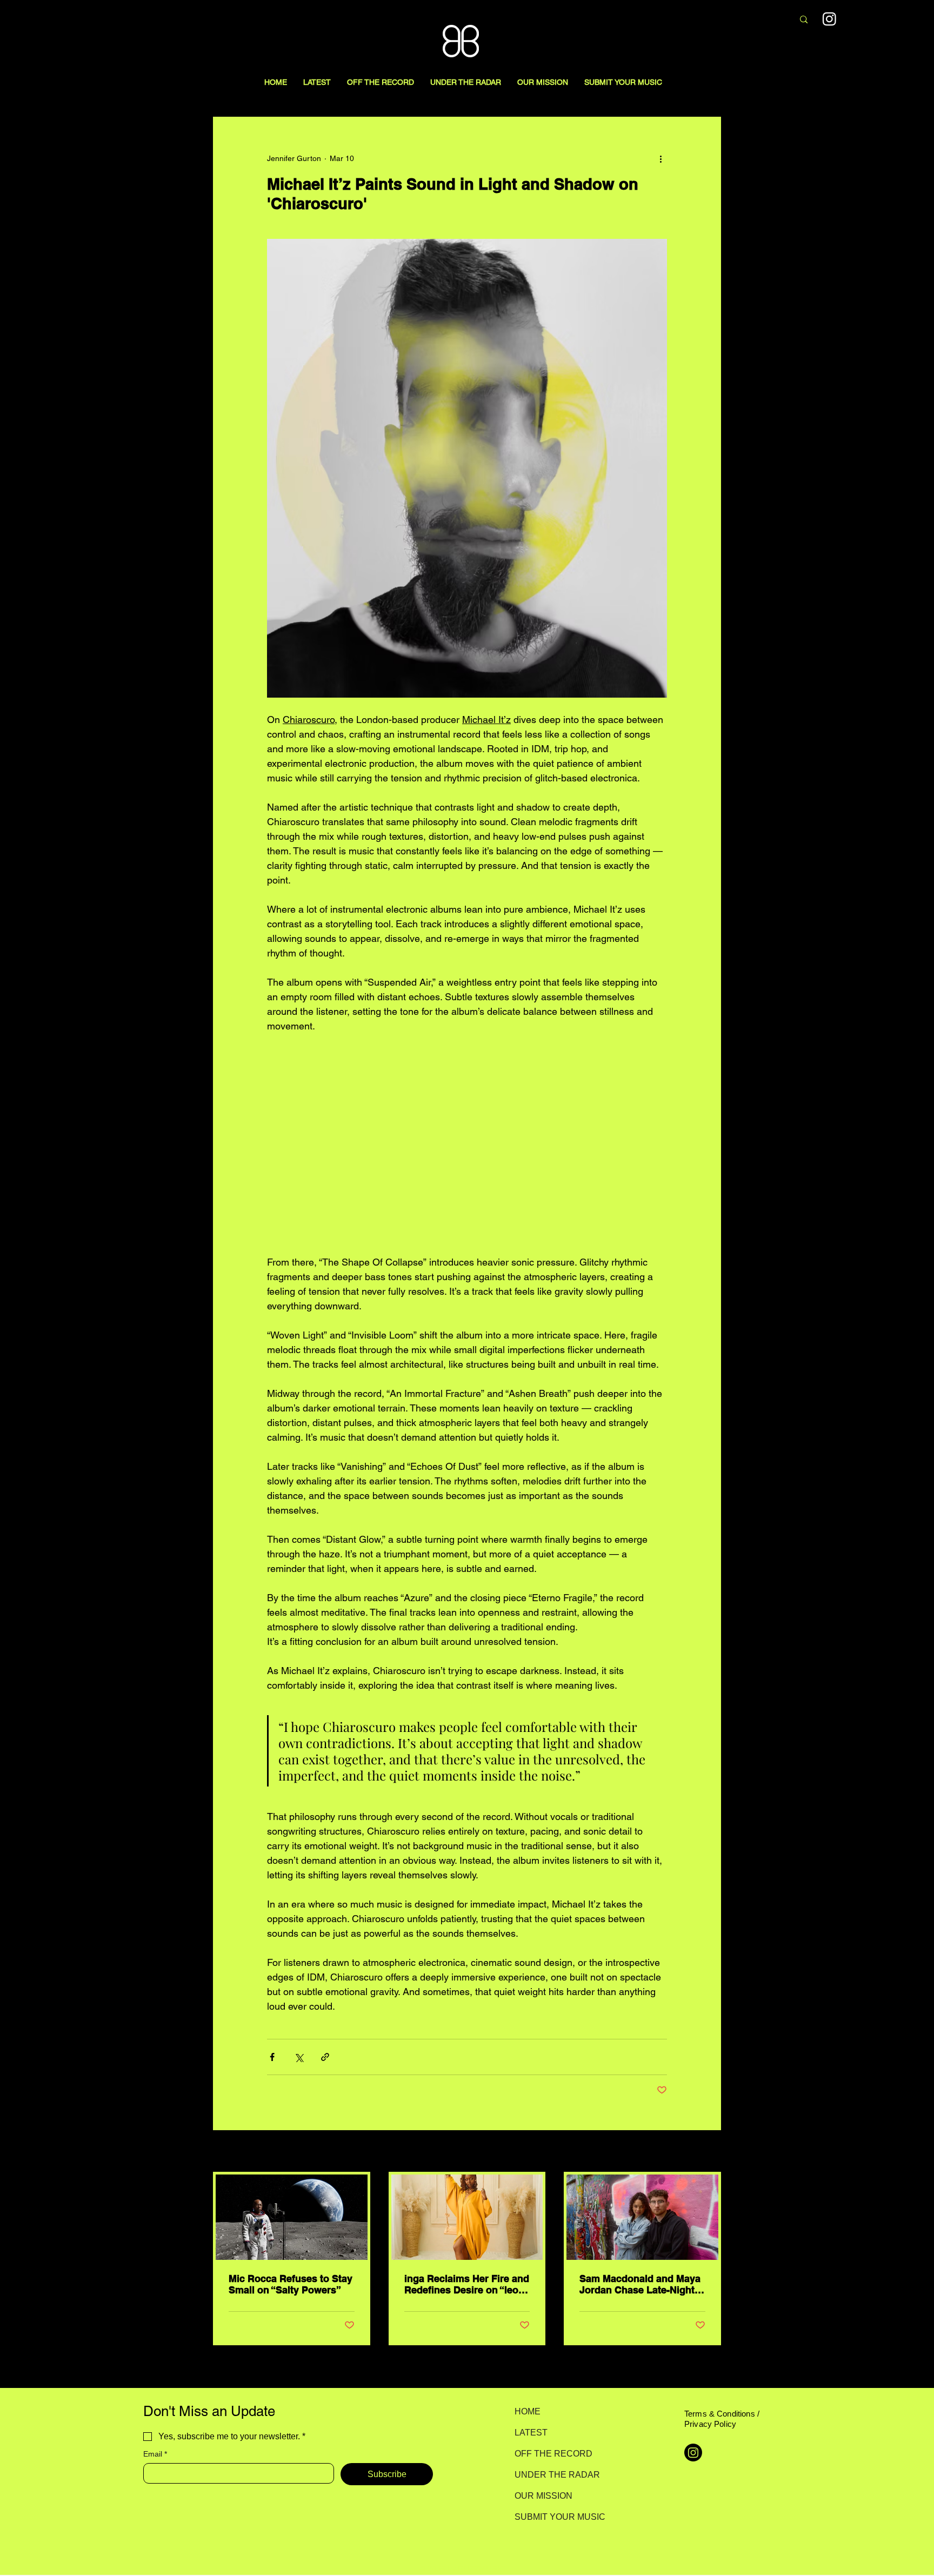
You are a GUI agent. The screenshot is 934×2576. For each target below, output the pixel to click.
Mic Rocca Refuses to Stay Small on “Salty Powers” (291, 2284)
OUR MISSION (543, 2496)
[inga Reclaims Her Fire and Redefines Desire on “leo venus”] (467, 2217)
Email (155, 2454)
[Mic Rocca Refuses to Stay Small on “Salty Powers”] (292, 2217)
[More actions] (661, 158)
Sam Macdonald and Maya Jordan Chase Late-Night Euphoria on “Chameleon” (640, 2284)
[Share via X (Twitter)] (299, 2057)
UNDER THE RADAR (553, 2475)
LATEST (531, 2433)
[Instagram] (829, 19)
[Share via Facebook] (272, 2057)
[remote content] (467, 1144)
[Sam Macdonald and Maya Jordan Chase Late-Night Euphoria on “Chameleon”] (642, 2217)
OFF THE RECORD (553, 2454)
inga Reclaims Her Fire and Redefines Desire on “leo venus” (467, 2284)
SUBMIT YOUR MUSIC (553, 2517)
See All (709, 2152)
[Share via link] (325, 2057)
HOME (528, 2411)
